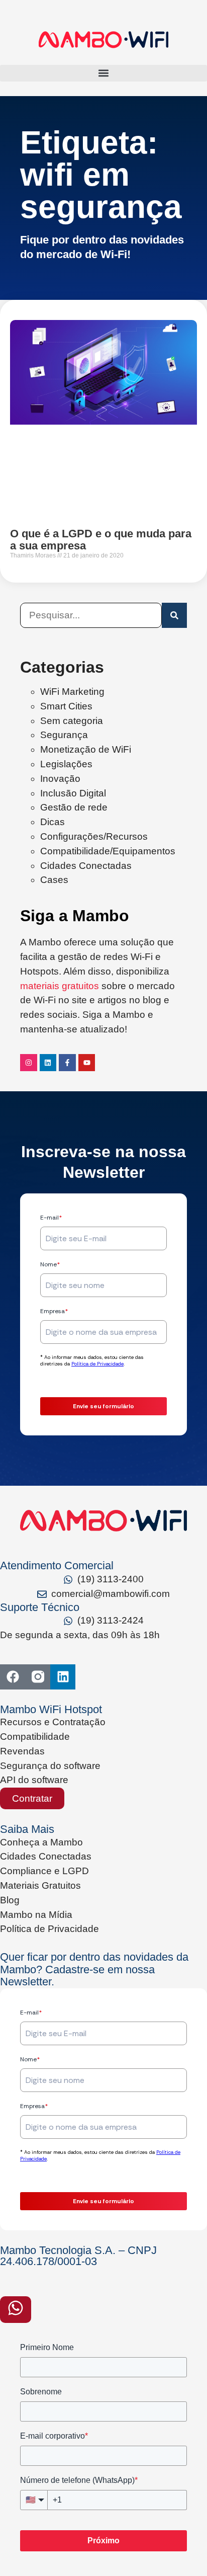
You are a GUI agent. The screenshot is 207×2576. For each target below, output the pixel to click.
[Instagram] (29, 1063)
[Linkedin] (48, 1063)
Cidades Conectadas (86, 866)
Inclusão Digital (73, 793)
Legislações (66, 764)
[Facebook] (13, 1677)
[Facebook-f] (67, 1063)
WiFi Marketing (72, 692)
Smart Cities (66, 706)
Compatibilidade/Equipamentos (108, 851)
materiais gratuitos (60, 986)
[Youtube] (87, 1063)
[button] (103, 73)
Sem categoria (72, 721)
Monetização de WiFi (86, 749)
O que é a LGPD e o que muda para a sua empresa (101, 540)
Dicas (53, 822)
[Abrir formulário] (16, 2310)
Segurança (64, 735)
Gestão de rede (74, 807)
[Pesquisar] (174, 615)
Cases (54, 880)
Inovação (60, 779)
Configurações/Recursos (94, 836)
